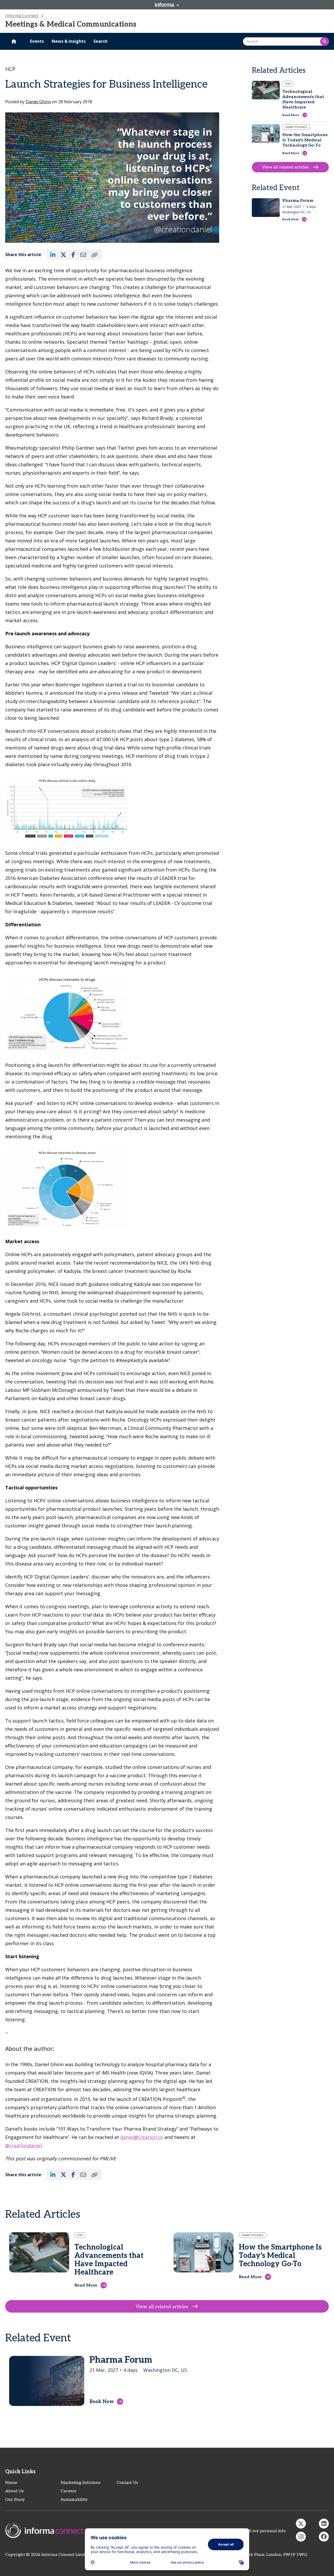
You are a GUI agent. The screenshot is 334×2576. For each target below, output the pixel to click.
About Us (14, 2491)
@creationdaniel (23, 2145)
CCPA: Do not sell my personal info (252, 2531)
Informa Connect (22, 16)
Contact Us (127, 2483)
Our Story (15, 2500)
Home (11, 2483)
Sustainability (74, 2500)
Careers (68, 2491)
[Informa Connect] (324, 2524)
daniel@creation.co (142, 2137)
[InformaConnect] (301, 2524)
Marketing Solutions (81, 2483)
